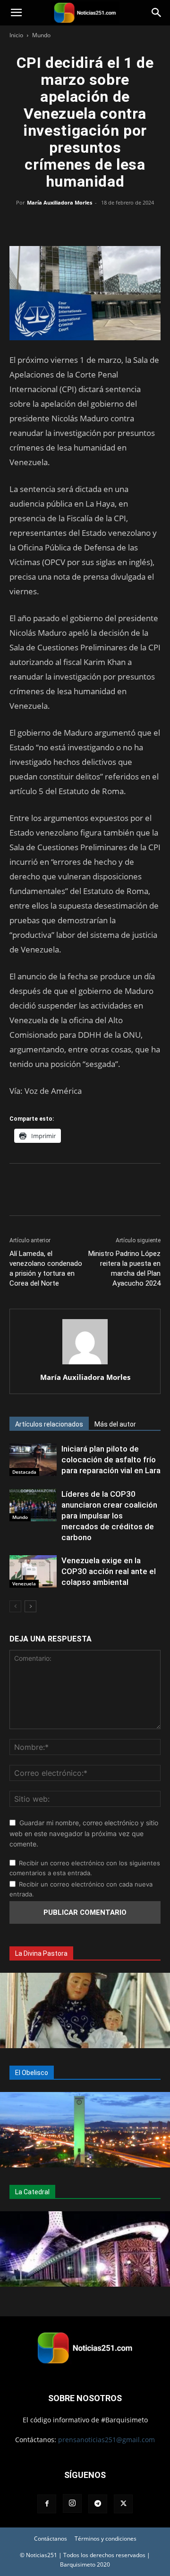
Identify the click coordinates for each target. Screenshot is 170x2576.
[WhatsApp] (85, 224)
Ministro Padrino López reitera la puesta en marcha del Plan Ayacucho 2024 (124, 1268)
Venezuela (24, 1583)
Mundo (41, 35)
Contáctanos (51, 2539)
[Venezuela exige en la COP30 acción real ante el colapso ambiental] (33, 1571)
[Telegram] (128, 224)
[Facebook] (42, 224)
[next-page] (30, 1606)
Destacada (24, 1472)
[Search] (157, 13)
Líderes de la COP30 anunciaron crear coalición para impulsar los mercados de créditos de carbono (109, 1516)
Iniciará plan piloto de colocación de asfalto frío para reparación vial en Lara (111, 1460)
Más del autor (115, 1424)
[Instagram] (72, 2503)
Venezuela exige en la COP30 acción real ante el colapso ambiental (109, 1571)
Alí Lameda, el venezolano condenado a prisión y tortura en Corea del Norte (46, 1268)
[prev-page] (15, 1606)
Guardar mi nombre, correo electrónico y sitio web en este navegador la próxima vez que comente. (84, 1833)
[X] (63, 224)
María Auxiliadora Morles (59, 202)
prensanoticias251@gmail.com (106, 2440)
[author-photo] (85, 1364)
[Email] (107, 224)
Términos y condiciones (106, 2539)
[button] (16, 13)
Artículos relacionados (49, 1424)
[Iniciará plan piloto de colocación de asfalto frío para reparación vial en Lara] (33, 1460)
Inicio (16, 35)
